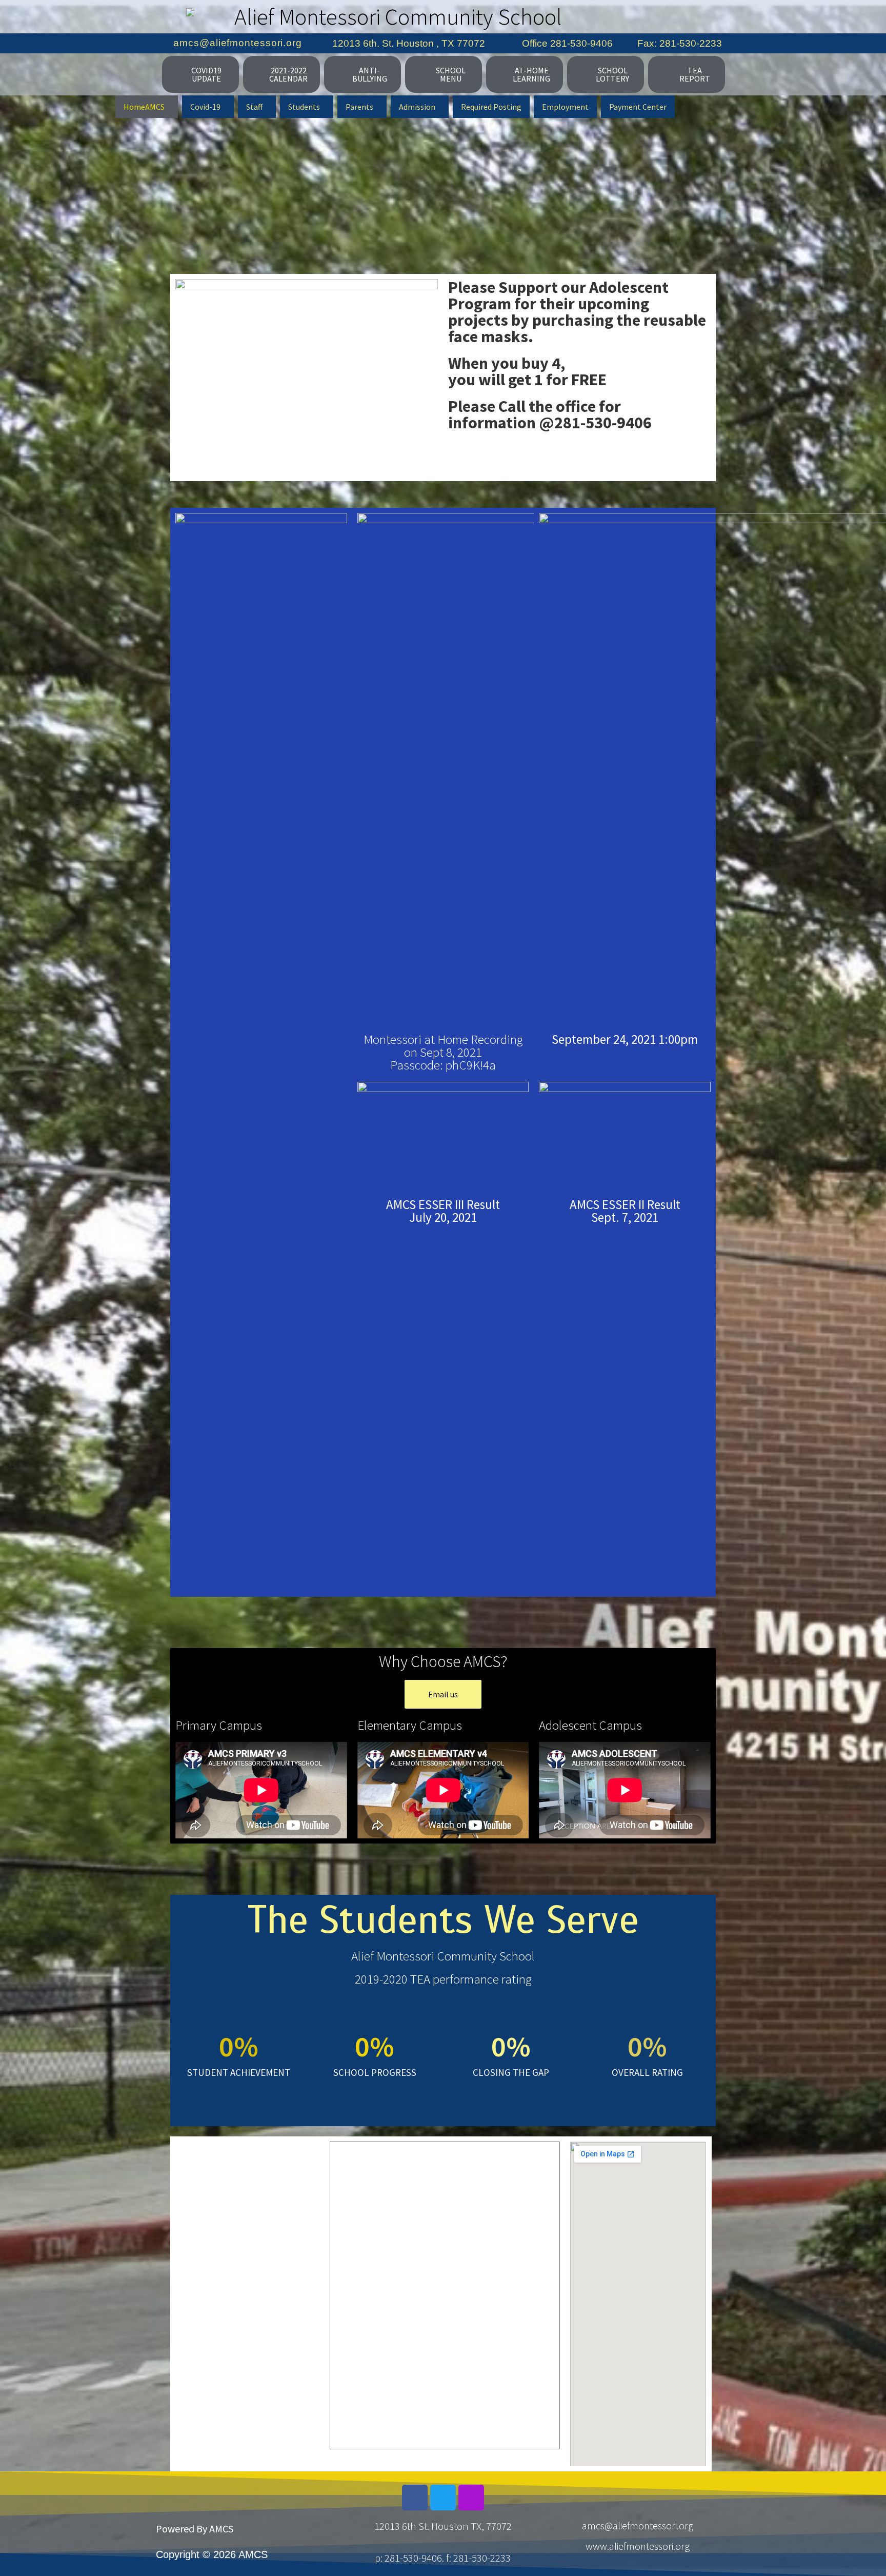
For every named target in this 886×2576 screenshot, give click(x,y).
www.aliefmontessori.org (638, 2546)
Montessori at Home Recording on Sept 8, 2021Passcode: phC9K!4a (443, 1052)
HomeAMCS (144, 107)
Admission (417, 107)
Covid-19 (205, 107)
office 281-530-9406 (567, 43)
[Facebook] (415, 2498)
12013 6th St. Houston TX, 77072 (443, 2526)
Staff (254, 107)
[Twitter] (443, 2498)
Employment (565, 107)
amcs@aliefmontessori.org (238, 43)
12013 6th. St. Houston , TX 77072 (409, 43)
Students (304, 107)
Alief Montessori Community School (398, 16)
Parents (359, 107)
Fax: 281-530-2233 (680, 43)
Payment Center (638, 107)
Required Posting (491, 107)
